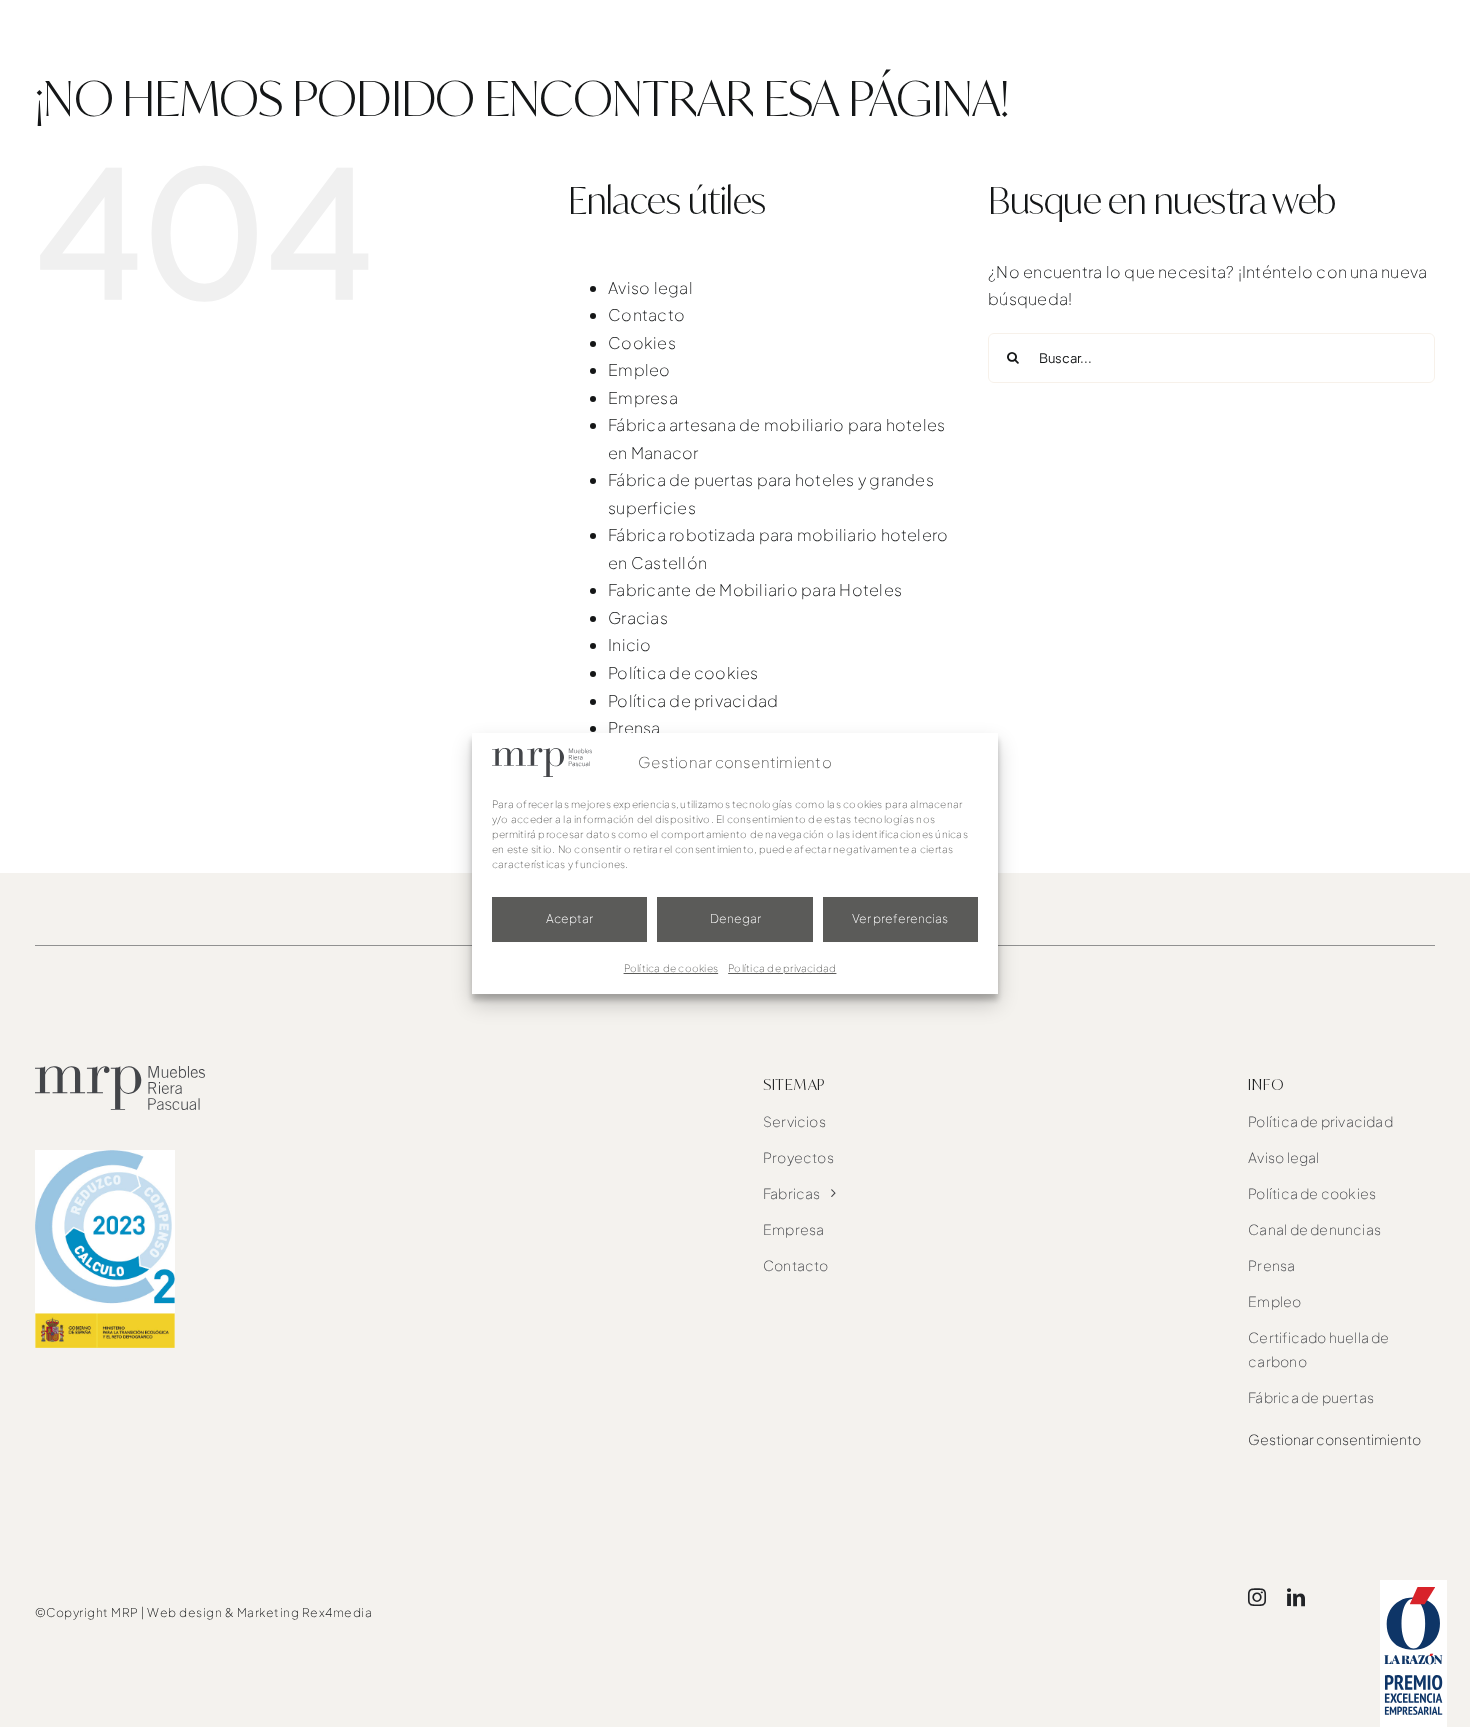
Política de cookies (671, 968)
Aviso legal (650, 287)
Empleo (639, 369)
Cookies (642, 342)
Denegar (735, 918)
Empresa (643, 397)
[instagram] (1257, 1597)
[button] (1401, 40)
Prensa (634, 727)
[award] (1413, 1587)
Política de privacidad (782, 968)
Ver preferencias (900, 918)
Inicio (629, 644)
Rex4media (337, 1612)
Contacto (646, 314)
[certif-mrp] (105, 1157)
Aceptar (569, 918)
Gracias (638, 617)
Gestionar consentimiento (1334, 1439)
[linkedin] (1296, 1597)
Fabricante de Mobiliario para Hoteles (755, 589)
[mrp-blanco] (134, 20)
